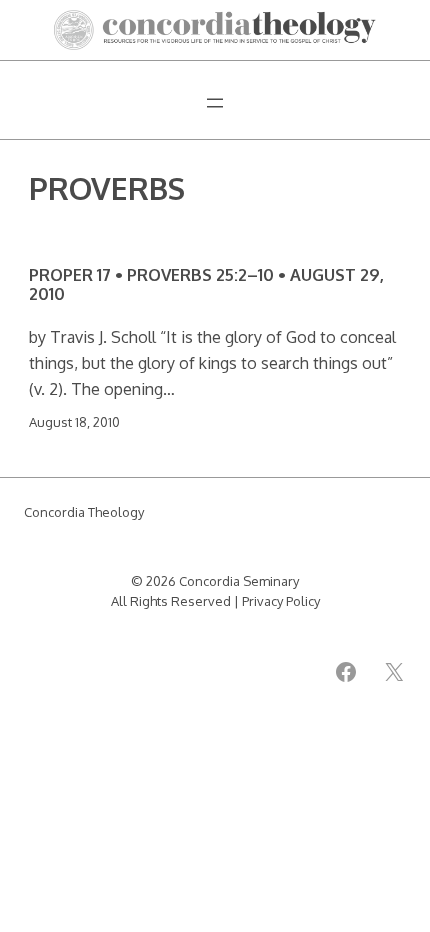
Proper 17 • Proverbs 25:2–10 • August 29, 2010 (206, 284)
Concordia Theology (84, 512)
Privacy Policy (281, 601)
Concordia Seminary (239, 581)
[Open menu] (215, 103)
